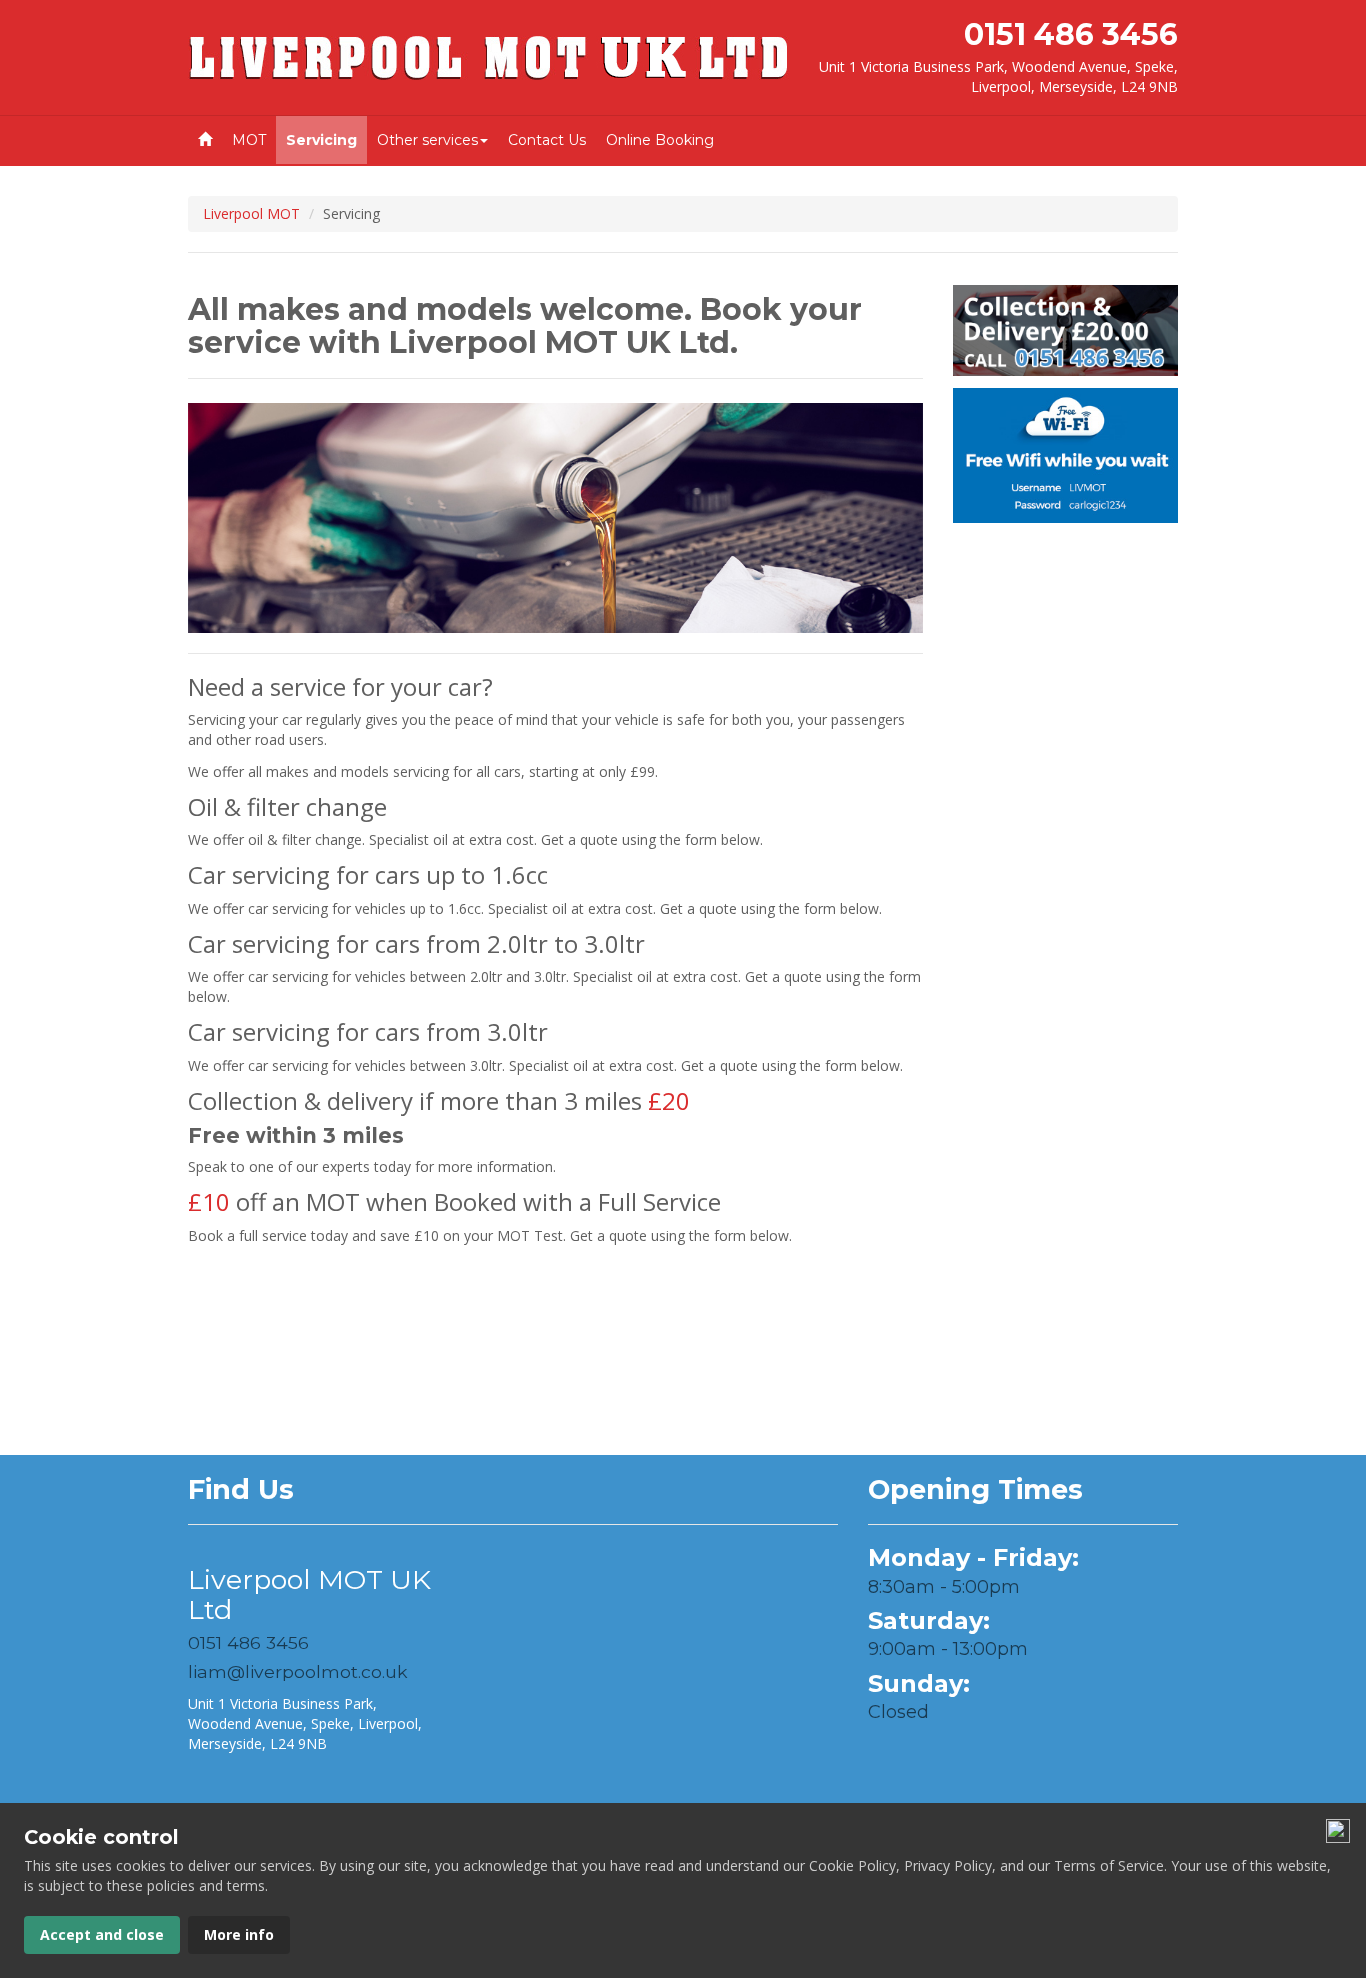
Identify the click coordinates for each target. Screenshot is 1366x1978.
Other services (427, 140)
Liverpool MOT (251, 213)
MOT (249, 140)
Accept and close (102, 1934)
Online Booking (660, 140)
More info (239, 1934)
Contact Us (547, 140)
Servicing (321, 140)
